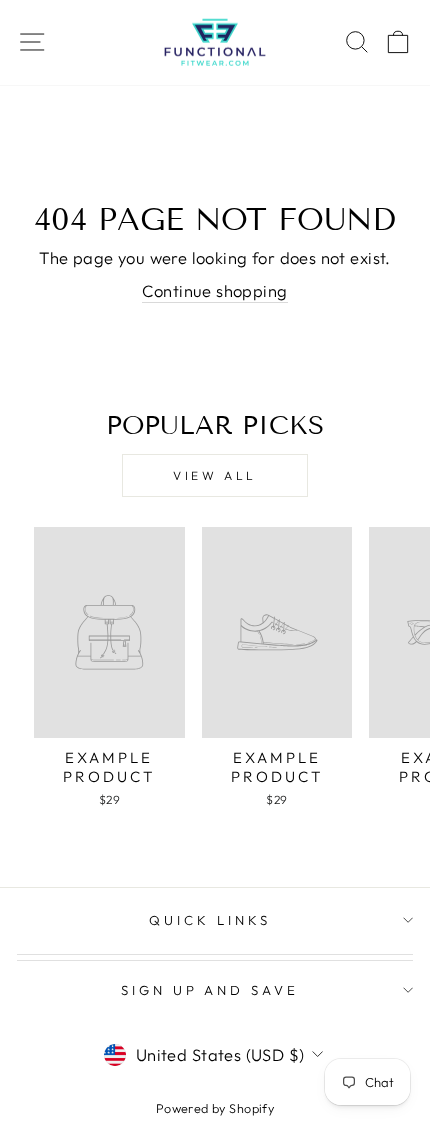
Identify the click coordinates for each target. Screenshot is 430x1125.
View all (215, 475)
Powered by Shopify (215, 1108)
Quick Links (210, 920)
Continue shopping (214, 290)
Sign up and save (210, 990)
